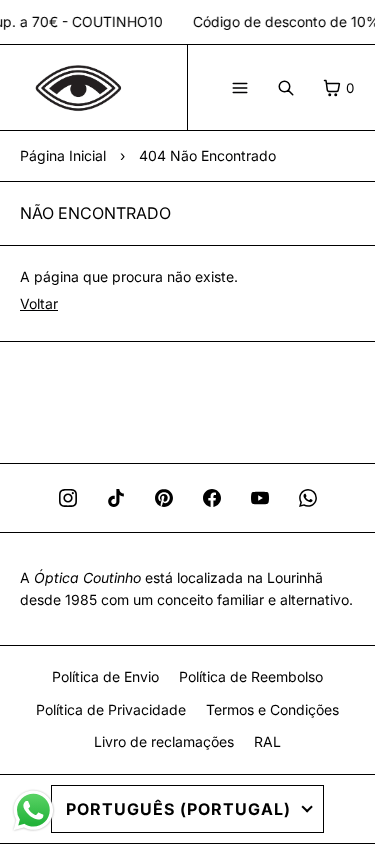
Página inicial (63, 155)
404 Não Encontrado (207, 155)
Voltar (39, 303)
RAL (267, 741)
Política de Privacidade (111, 709)
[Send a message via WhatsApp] (33, 810)
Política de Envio (105, 676)
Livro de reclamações (164, 741)
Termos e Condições (272, 709)
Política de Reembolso (251, 676)
